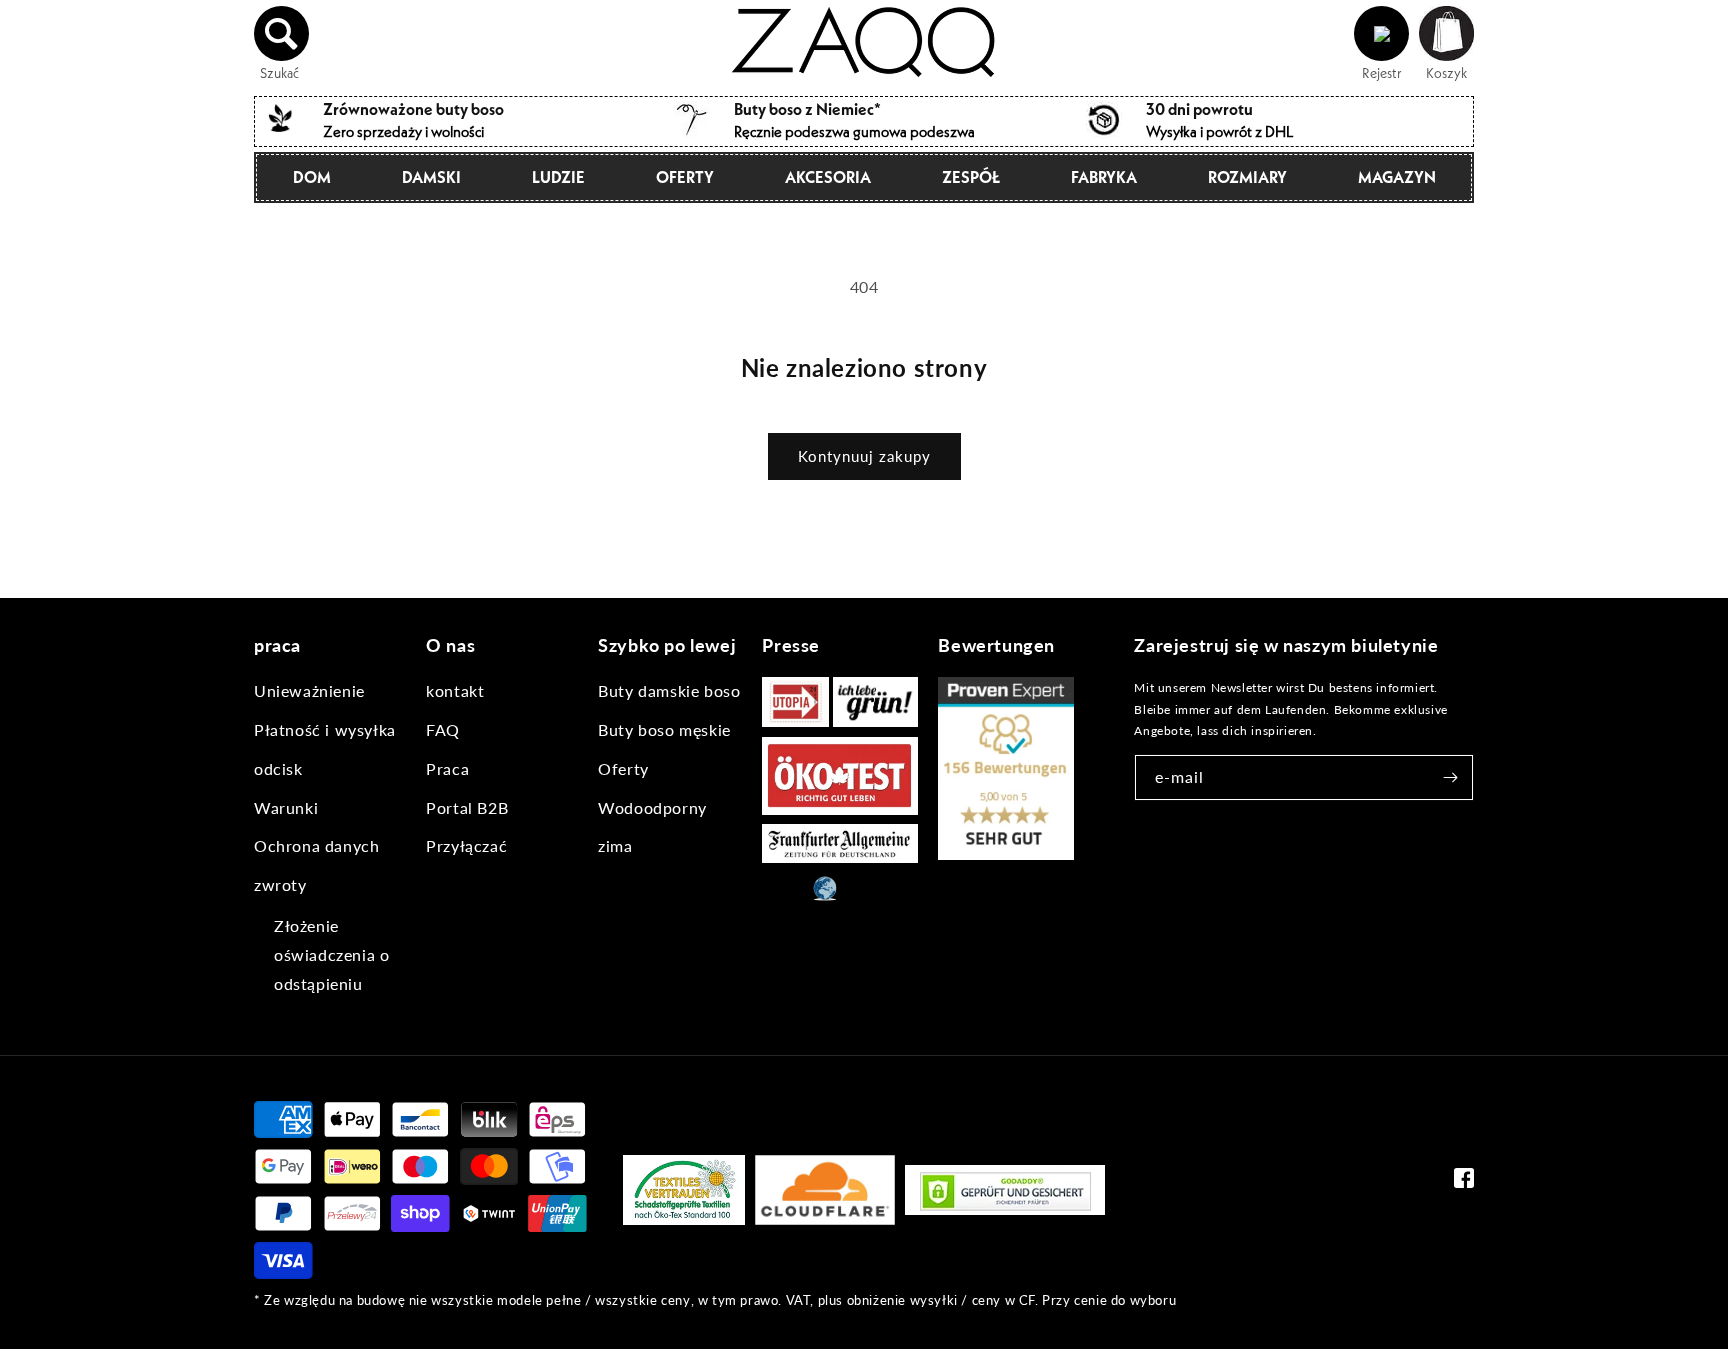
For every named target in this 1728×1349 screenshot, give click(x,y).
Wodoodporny (652, 807)
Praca (447, 768)
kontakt (455, 690)
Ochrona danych (316, 845)
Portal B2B (467, 807)
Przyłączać (466, 845)
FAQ (443, 729)
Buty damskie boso (669, 690)
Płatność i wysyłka (325, 729)
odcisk (278, 768)
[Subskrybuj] (1451, 777)
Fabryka (1104, 177)
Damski (431, 177)
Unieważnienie (309, 690)
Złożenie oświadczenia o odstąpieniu (331, 954)
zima (615, 845)
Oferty (685, 177)
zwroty (280, 884)
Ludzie (558, 177)
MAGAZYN (1397, 177)
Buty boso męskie (664, 729)
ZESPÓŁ (971, 177)
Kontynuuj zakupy (864, 456)
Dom (312, 177)
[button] (282, 34)
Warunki (286, 807)
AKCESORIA (828, 177)
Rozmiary (1247, 177)
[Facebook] (1464, 1182)
